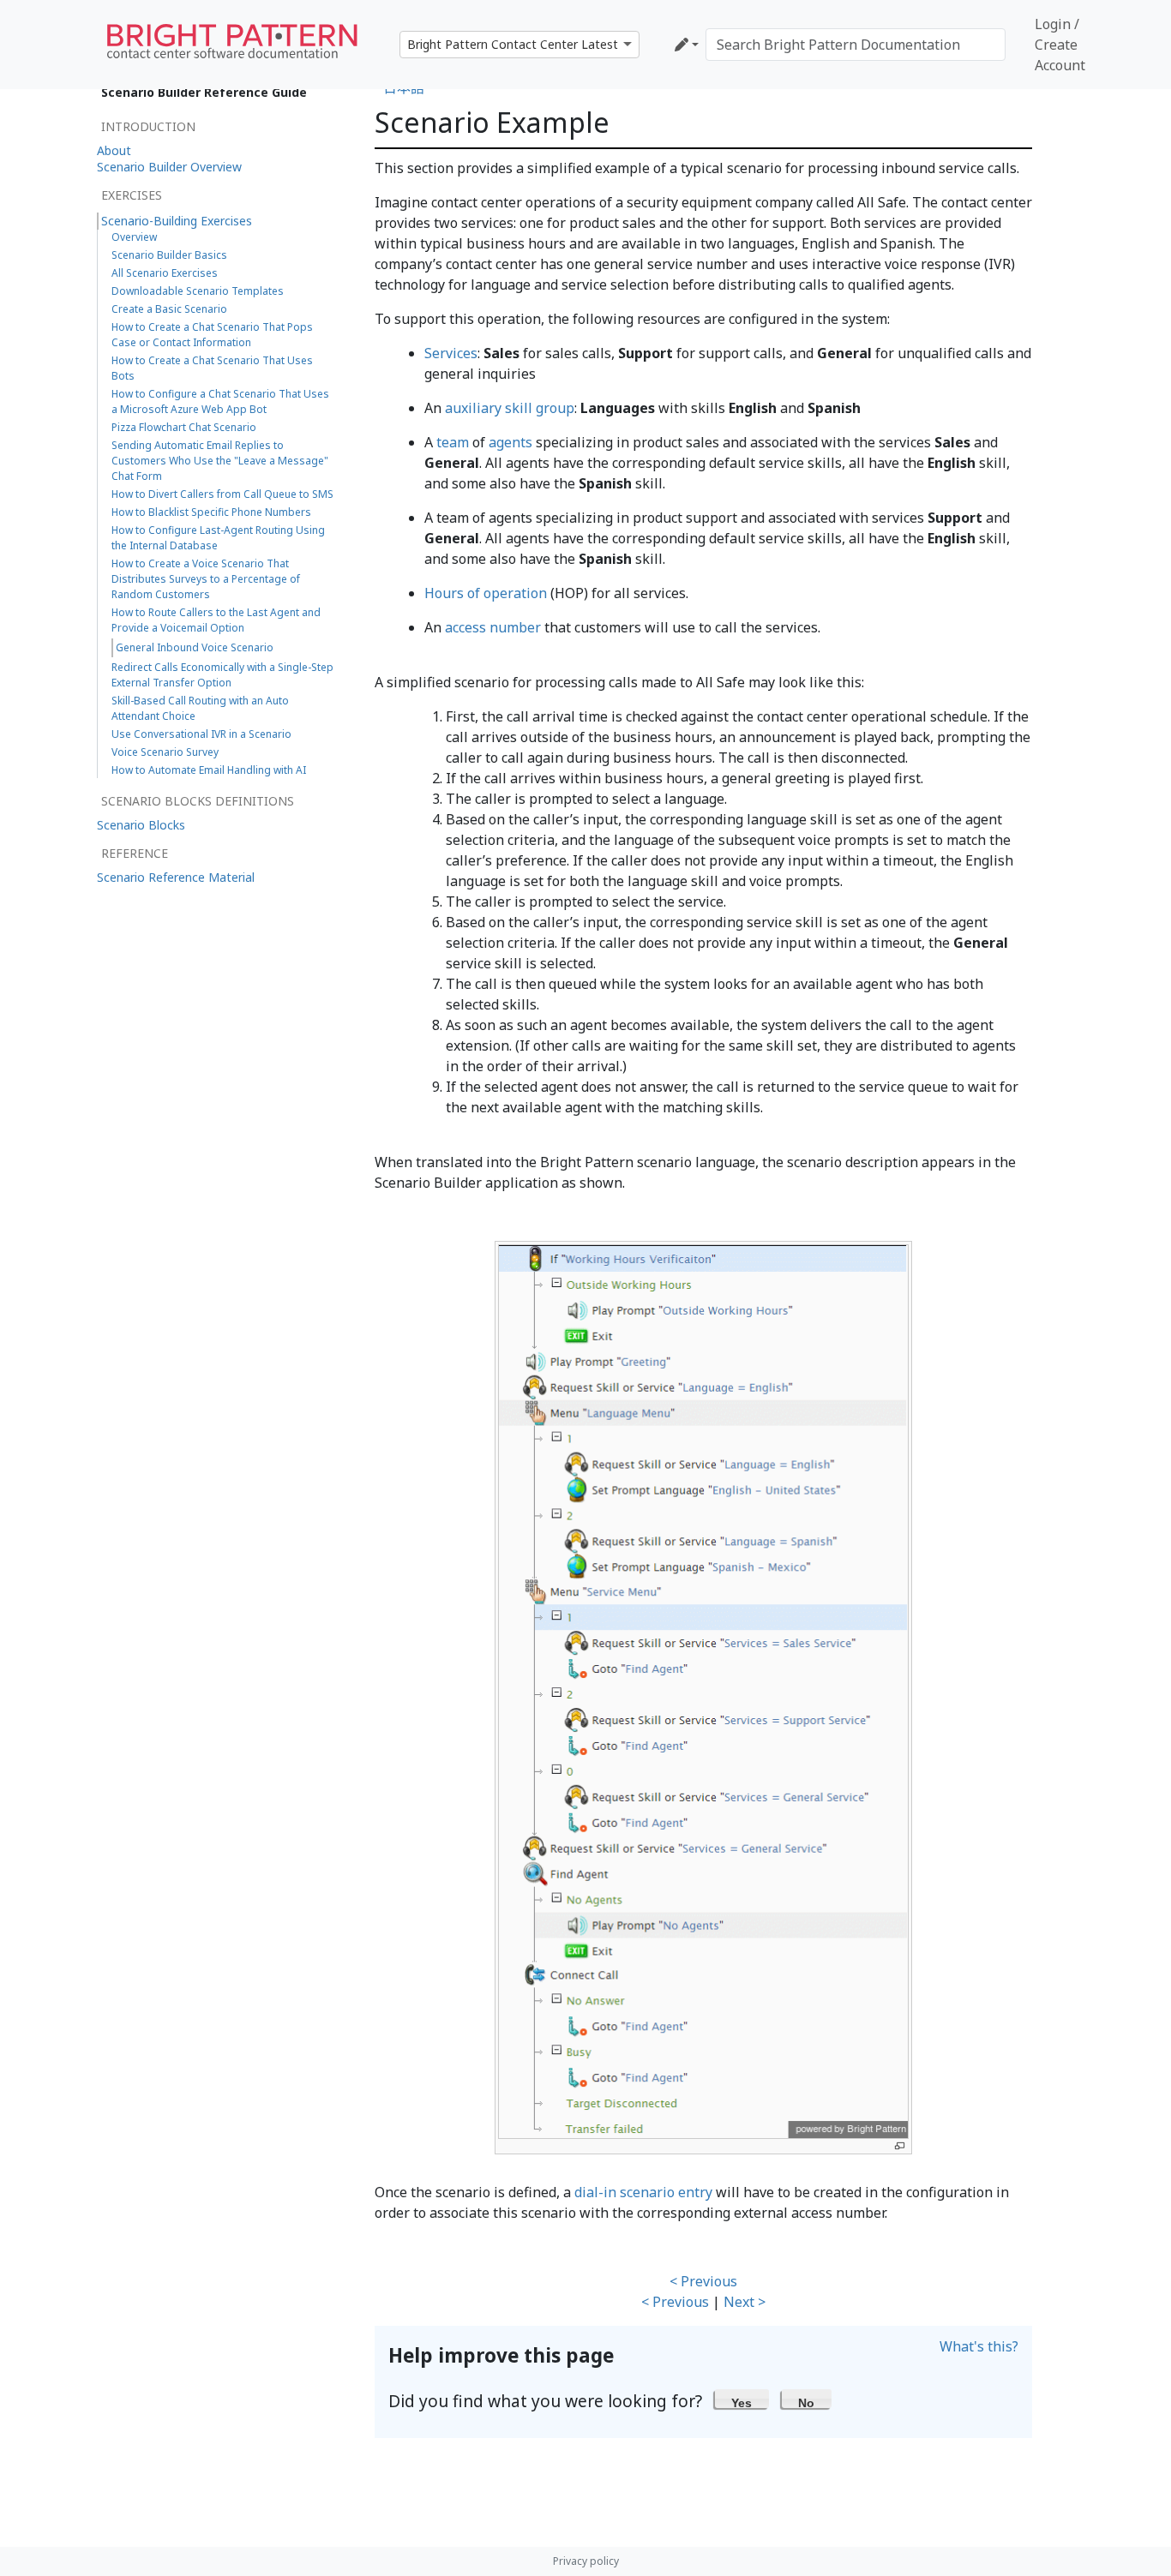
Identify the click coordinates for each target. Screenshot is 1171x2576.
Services (451, 353)
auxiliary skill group (510, 408)
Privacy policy (586, 2561)
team (453, 442)
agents (510, 442)
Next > (745, 2302)
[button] (742, 2399)
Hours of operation (486, 593)
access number (493, 627)
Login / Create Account (1060, 45)
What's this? (979, 2346)
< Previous (703, 2281)
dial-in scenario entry (643, 2192)
